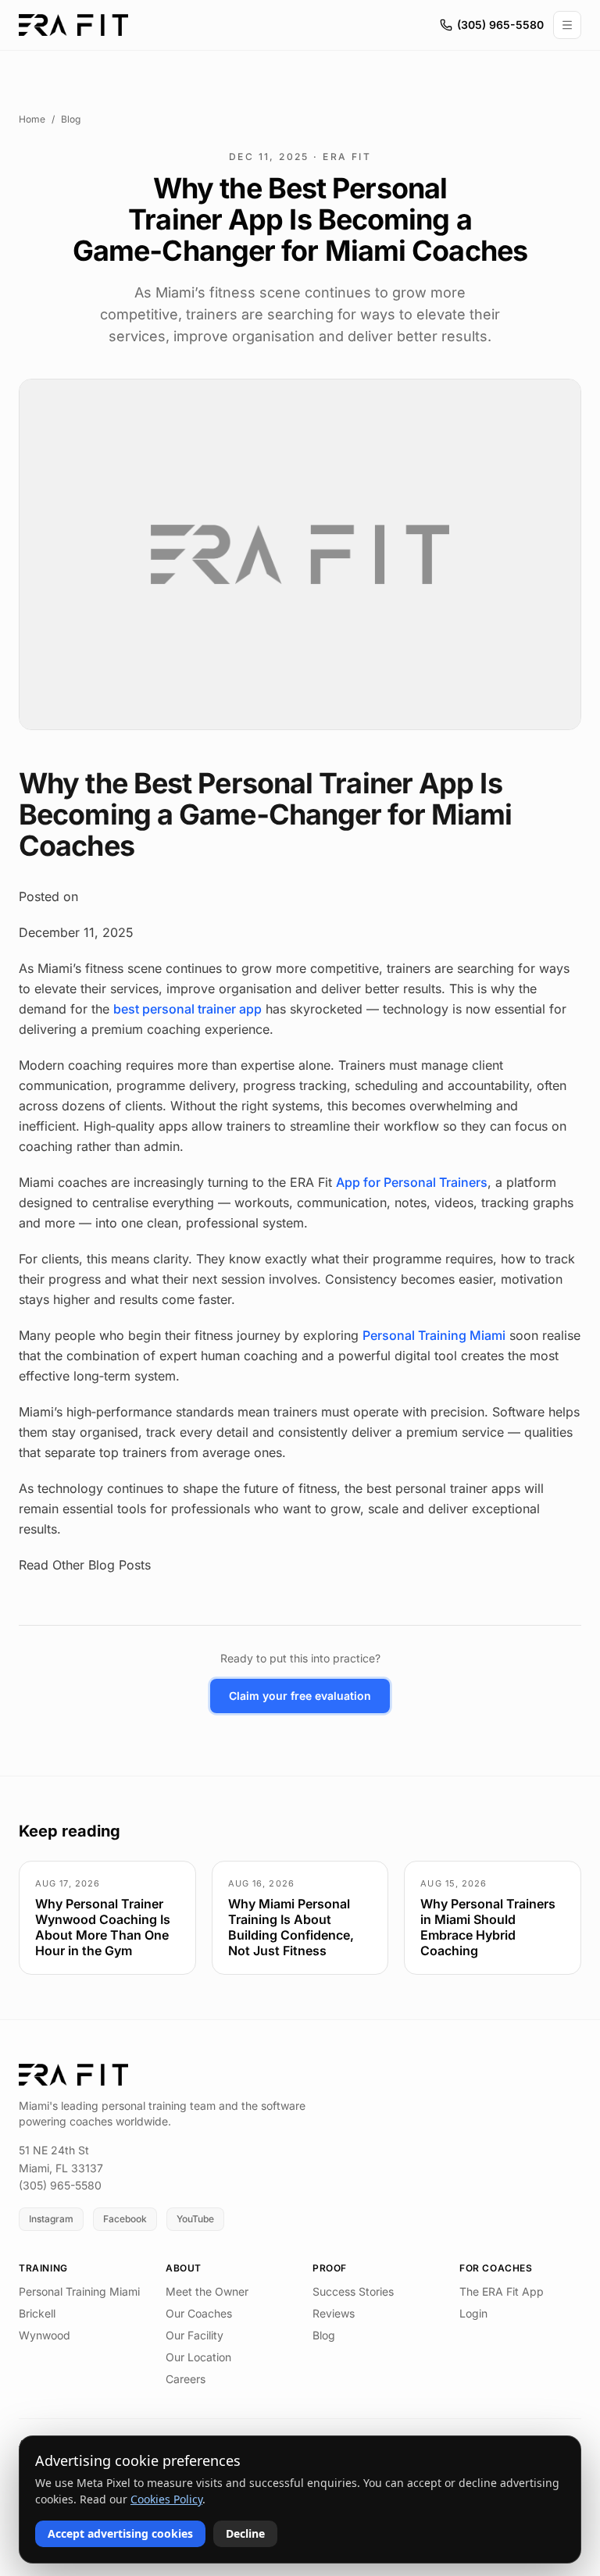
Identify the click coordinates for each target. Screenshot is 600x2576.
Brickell (37, 2313)
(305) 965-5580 (500, 25)
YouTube (195, 2219)
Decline (245, 2533)
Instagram (51, 2219)
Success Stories (353, 2291)
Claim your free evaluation (300, 1696)
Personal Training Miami (434, 1335)
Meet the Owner (207, 2291)
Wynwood (45, 2335)
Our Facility (195, 2335)
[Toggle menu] (567, 25)
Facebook (125, 2219)
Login (473, 2313)
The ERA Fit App (502, 2291)
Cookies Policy (166, 2499)
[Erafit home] (73, 25)
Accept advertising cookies (120, 2533)
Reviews (334, 2313)
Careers (186, 2379)
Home (32, 119)
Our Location (198, 2357)
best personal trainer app (187, 1009)
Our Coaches (199, 2313)
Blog (71, 119)
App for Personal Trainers (412, 1182)
